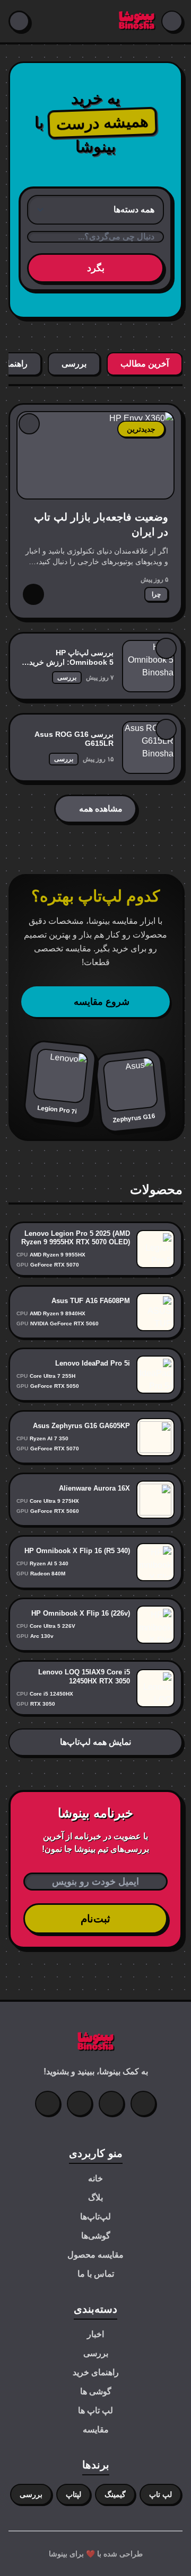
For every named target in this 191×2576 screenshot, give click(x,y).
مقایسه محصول (95, 2255)
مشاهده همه (101, 809)
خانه (95, 2178)
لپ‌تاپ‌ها (95, 2217)
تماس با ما (96, 2274)
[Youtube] (80, 2103)
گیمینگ (115, 2494)
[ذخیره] (29, 424)
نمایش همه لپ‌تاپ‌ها (95, 1742)
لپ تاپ (160, 2494)
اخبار (95, 2334)
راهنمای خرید (96, 2372)
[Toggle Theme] (19, 21)
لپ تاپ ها (95, 2410)
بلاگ (95, 2198)
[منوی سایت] (172, 21)
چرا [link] (156, 594)
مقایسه (96, 2430)
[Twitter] (143, 2103)
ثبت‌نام (95, 1919)
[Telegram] (48, 2103)
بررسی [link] (67, 678)
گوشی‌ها (96, 2236)
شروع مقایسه (102, 1002)
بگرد (96, 268)
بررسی (96, 2353)
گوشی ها (96, 2391)
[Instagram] (111, 2103)
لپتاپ (73, 2494)
